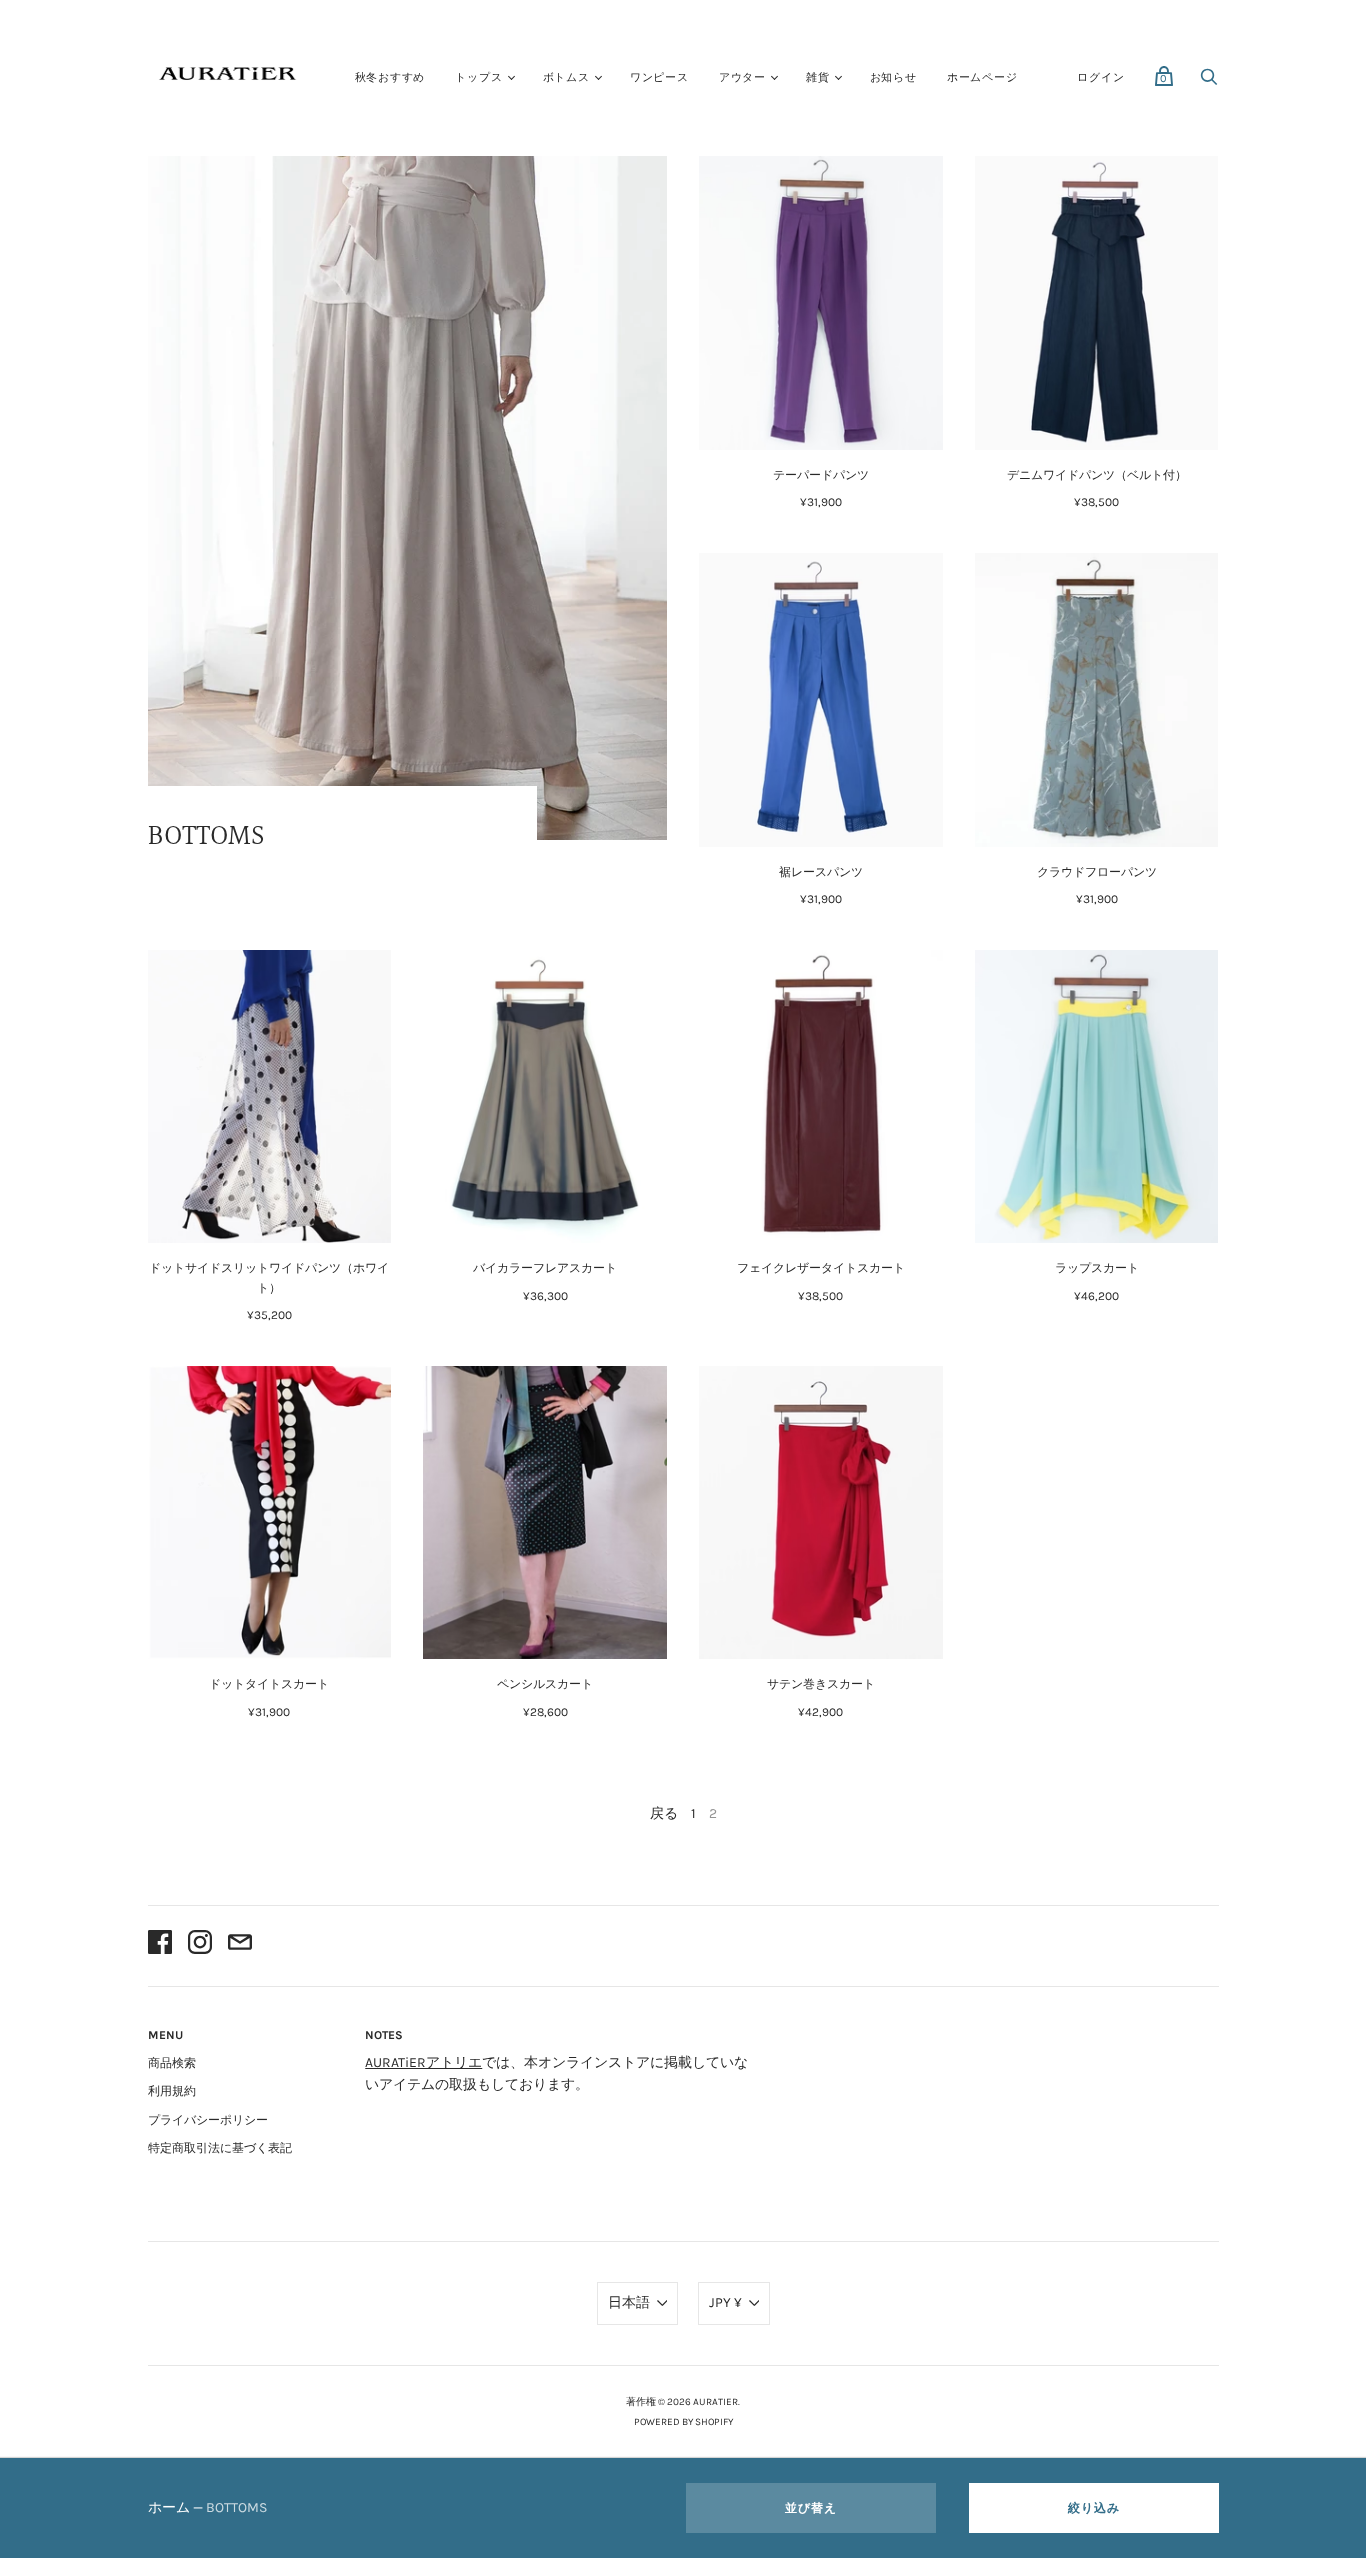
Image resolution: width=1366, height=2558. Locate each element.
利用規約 (172, 2091)
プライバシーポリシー (208, 2120)
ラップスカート (1097, 1268)
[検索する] (1209, 82)
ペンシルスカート (545, 1684)
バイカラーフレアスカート (545, 1268)
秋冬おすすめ (390, 77)
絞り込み (1094, 2508)
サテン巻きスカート (821, 1684)
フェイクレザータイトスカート (821, 1268)
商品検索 (172, 2063)
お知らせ (893, 77)
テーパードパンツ (821, 475)
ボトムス (566, 77)
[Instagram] (200, 1945)
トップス (478, 77)
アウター (742, 77)
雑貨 (818, 77)
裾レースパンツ (821, 872)
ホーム (169, 2507)
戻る (664, 1813)
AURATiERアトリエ (423, 2062)
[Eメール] (240, 1945)
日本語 (629, 2302)
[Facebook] (160, 1945)
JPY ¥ (725, 2302)
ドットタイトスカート (269, 1684)
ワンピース (659, 77)
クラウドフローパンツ (1097, 872)
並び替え (811, 2508)
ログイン (1100, 77)
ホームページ (982, 77)
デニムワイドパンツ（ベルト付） (1097, 475)
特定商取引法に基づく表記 (220, 2148)
